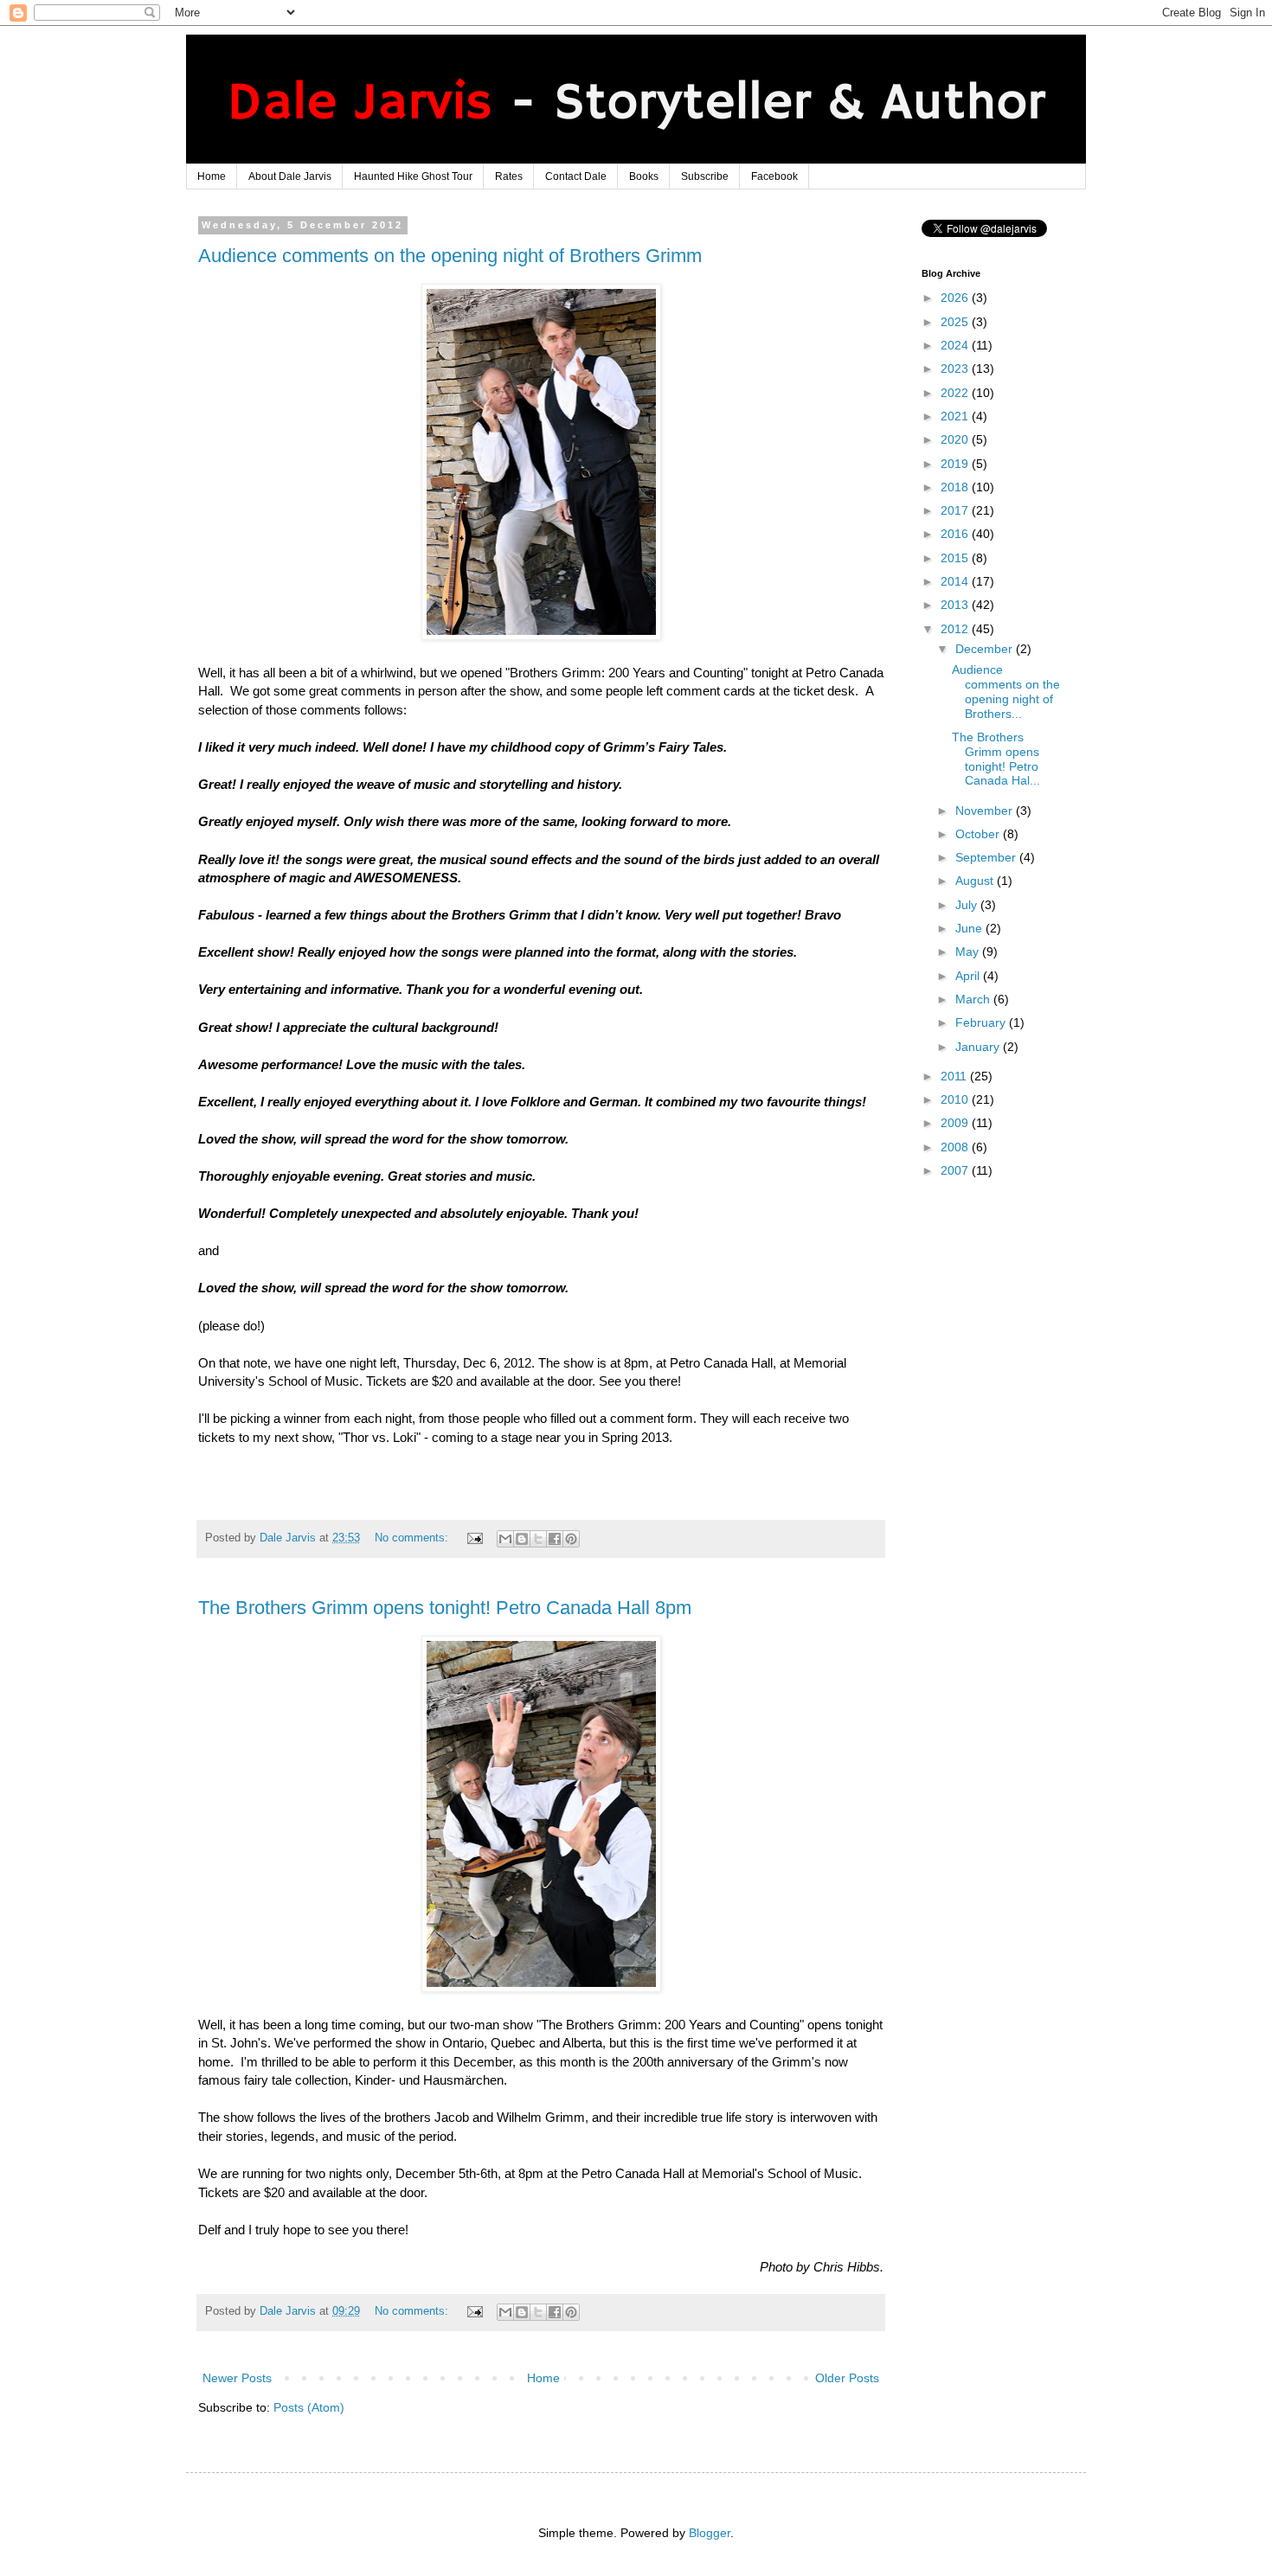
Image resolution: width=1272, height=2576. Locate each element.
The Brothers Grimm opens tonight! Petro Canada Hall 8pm (445, 1608)
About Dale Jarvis (290, 176)
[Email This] (505, 1539)
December (986, 649)
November (986, 811)
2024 (956, 345)
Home (212, 176)
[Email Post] (474, 1538)
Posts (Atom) (309, 2407)
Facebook (774, 176)
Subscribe (705, 176)
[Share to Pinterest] (571, 1539)
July (968, 905)
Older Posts (847, 2378)
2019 (956, 464)
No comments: (413, 1538)
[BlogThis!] (522, 1539)
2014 (956, 581)
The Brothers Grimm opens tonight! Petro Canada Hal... (996, 759)
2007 (956, 1170)
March (974, 999)
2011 (955, 1076)
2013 (956, 605)
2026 (956, 298)
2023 (956, 368)
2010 (956, 1099)
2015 (956, 558)
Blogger (710, 2533)
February (982, 1022)
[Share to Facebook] (555, 1539)
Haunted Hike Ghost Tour (413, 176)
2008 (956, 1147)
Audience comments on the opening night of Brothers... (1006, 691)
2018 (956, 487)
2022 (956, 393)
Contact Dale (576, 176)
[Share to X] (538, 1539)
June (970, 928)
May (969, 952)
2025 (956, 322)
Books (644, 176)
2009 (956, 1123)
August (976, 881)
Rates (509, 176)
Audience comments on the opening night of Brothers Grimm (450, 256)
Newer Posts (237, 2378)
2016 (956, 534)
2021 (956, 416)
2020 (956, 439)
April (969, 976)
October (979, 834)
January (979, 1047)
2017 (956, 510)
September (987, 857)
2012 (956, 629)
